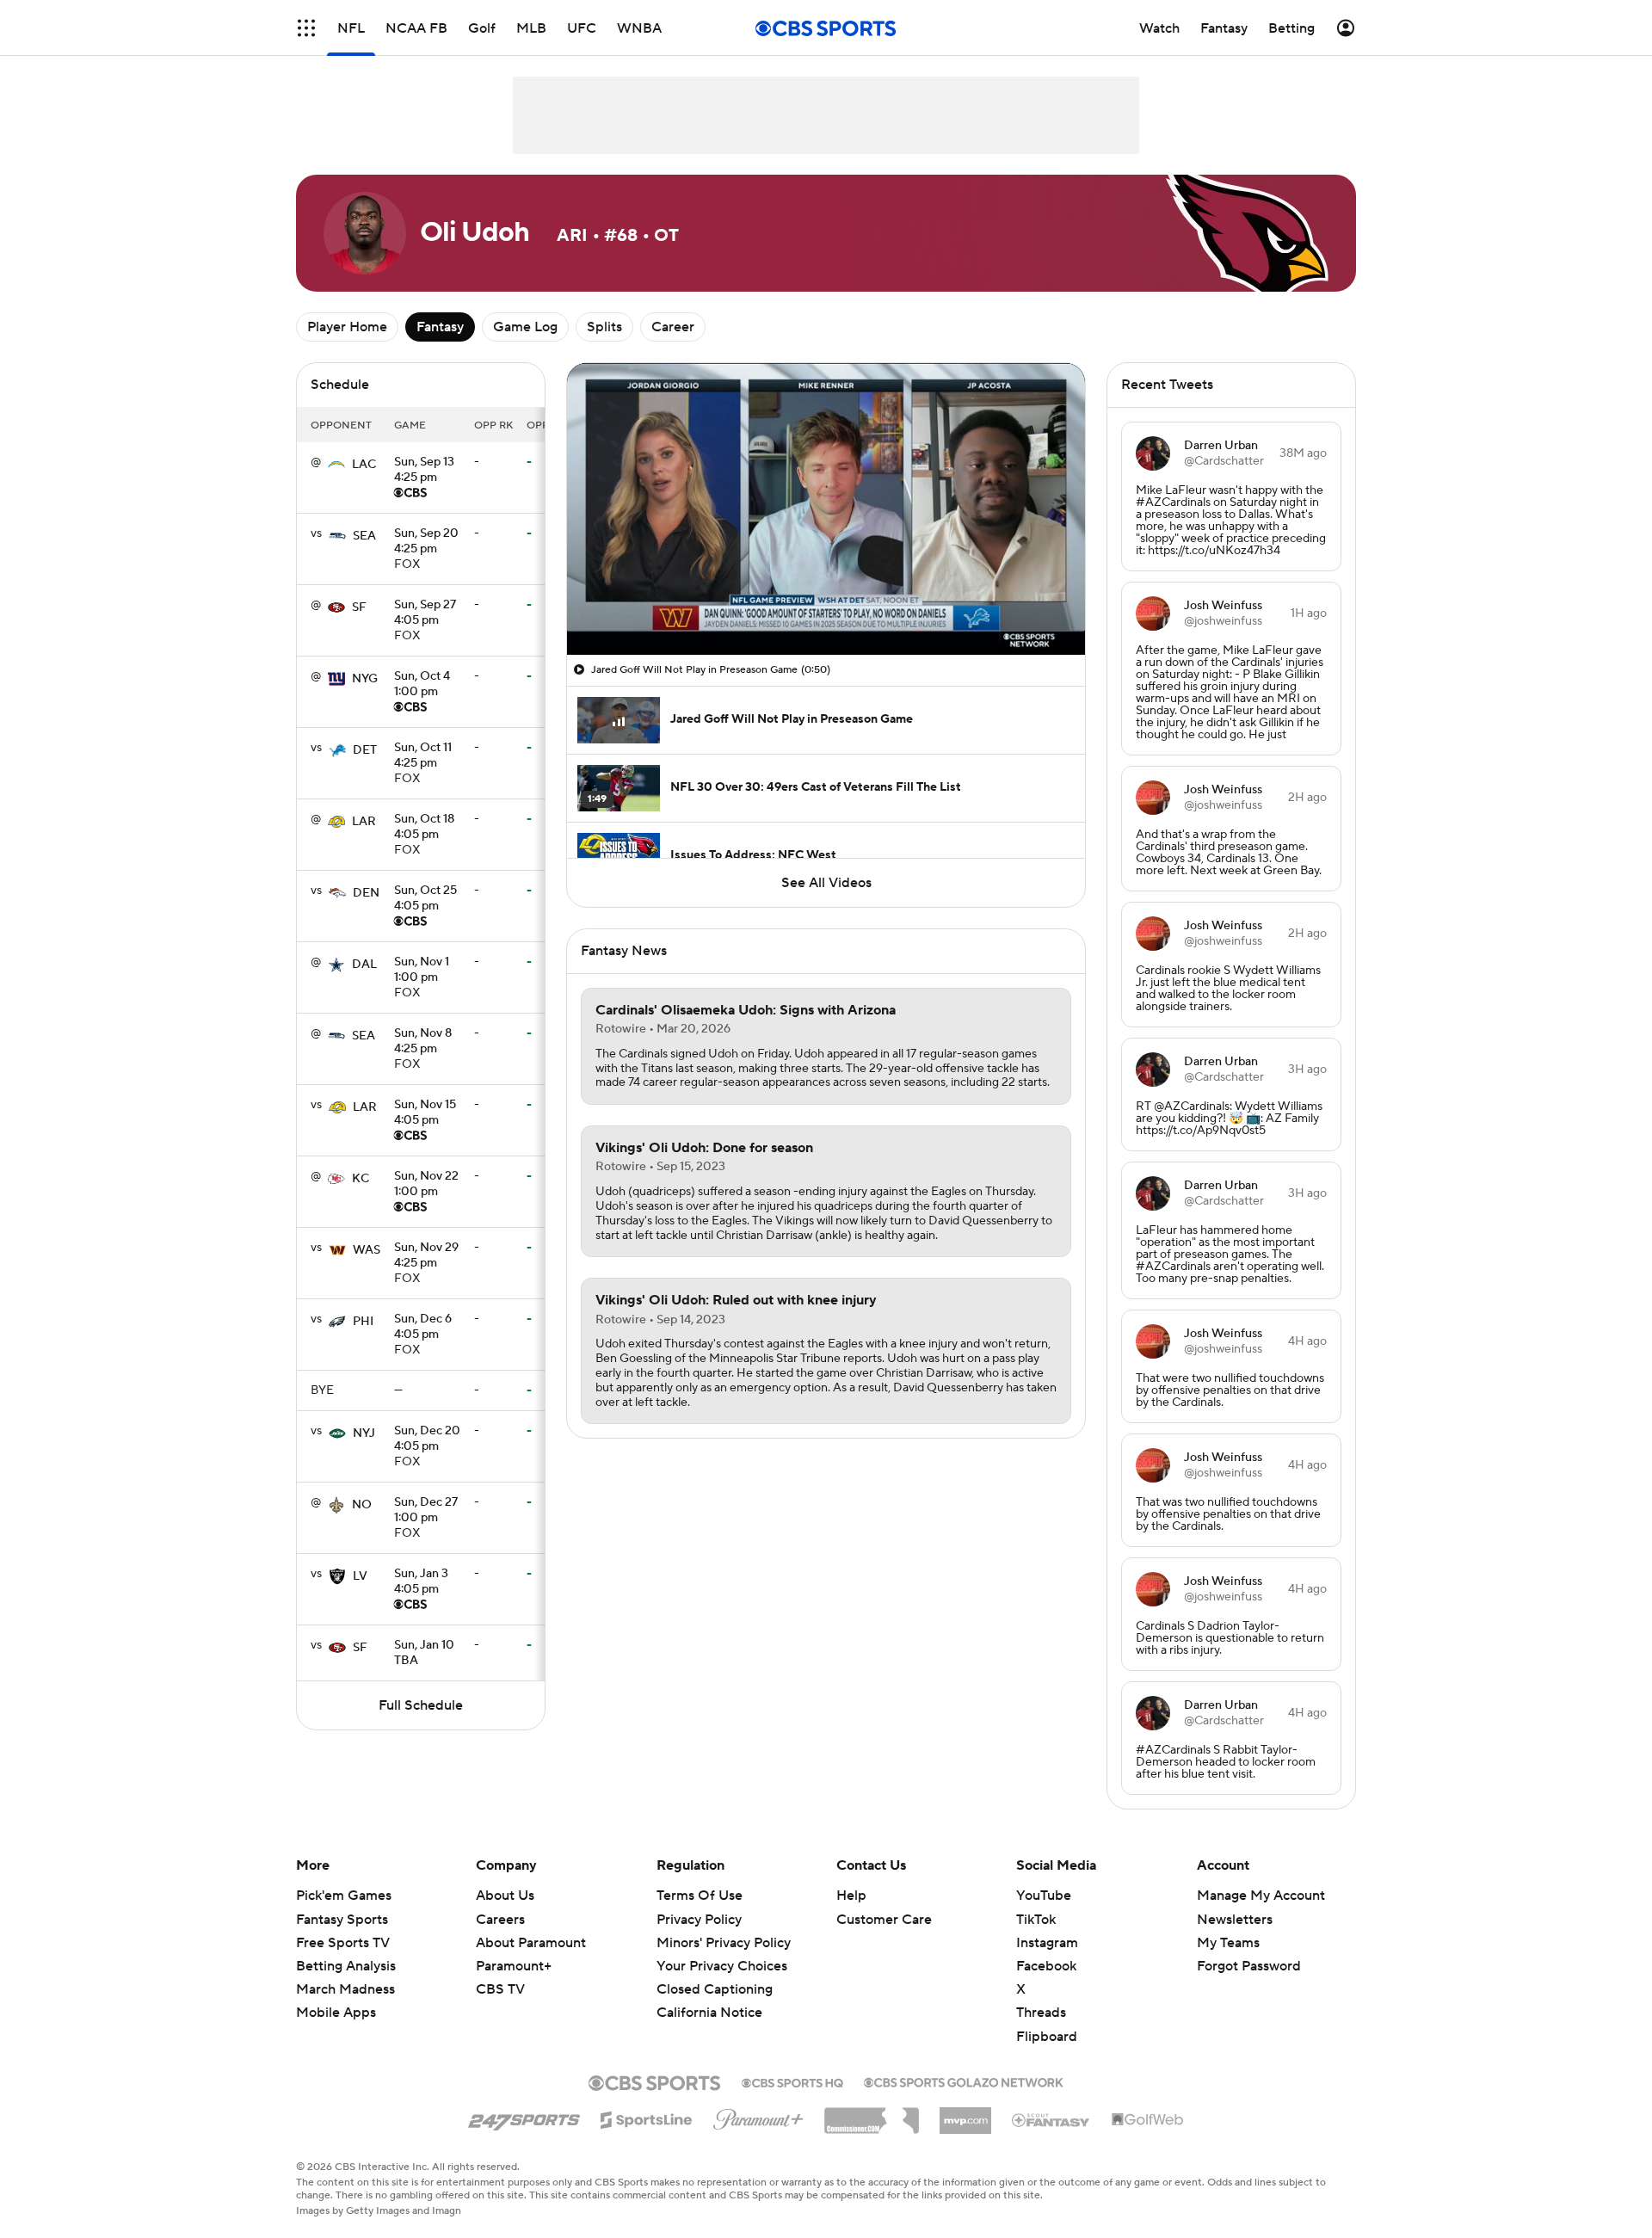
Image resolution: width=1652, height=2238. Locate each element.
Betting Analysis (346, 1966)
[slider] (826, 605)
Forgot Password (1249, 1966)
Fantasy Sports (342, 1920)
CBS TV (500, 1989)
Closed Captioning (715, 1989)
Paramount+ (514, 1966)
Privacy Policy (699, 1920)
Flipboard (1047, 2037)
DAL (364, 965)
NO (362, 1505)
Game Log (525, 327)
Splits (604, 327)
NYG (365, 679)
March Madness (345, 1989)
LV (360, 1576)
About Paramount (531, 1943)
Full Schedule (421, 1705)
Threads (1041, 2013)
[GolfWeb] (1148, 2120)
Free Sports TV (343, 1943)
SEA (364, 536)
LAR (364, 822)
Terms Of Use (700, 1896)
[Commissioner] (872, 2114)
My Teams (1228, 1943)
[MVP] (965, 2114)
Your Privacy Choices (722, 1966)
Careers (500, 1920)
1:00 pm (422, 685)
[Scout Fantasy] (1051, 2119)
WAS (367, 1250)
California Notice (709, 2013)
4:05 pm (425, 613)
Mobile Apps (336, 2013)
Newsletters (1235, 1920)
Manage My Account (1261, 1896)
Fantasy (440, 327)
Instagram (1047, 1943)
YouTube (1044, 1896)
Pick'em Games (344, 1896)
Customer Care (884, 1920)
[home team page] (336, 465)
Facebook (1046, 1966)
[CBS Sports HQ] (792, 2081)
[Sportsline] (647, 2118)
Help (851, 1896)
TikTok (1036, 1920)
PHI (363, 1322)
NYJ (364, 1433)
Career (673, 327)
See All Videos (826, 883)
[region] (826, 509)
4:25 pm (424, 471)
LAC (364, 465)
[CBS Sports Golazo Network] (964, 2081)
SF (359, 607)
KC (361, 1179)
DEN (366, 893)
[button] (306, 28)
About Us (505, 1896)
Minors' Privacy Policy (724, 1943)
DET (365, 750)
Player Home (347, 327)
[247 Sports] (524, 2117)
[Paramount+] (758, 2116)
